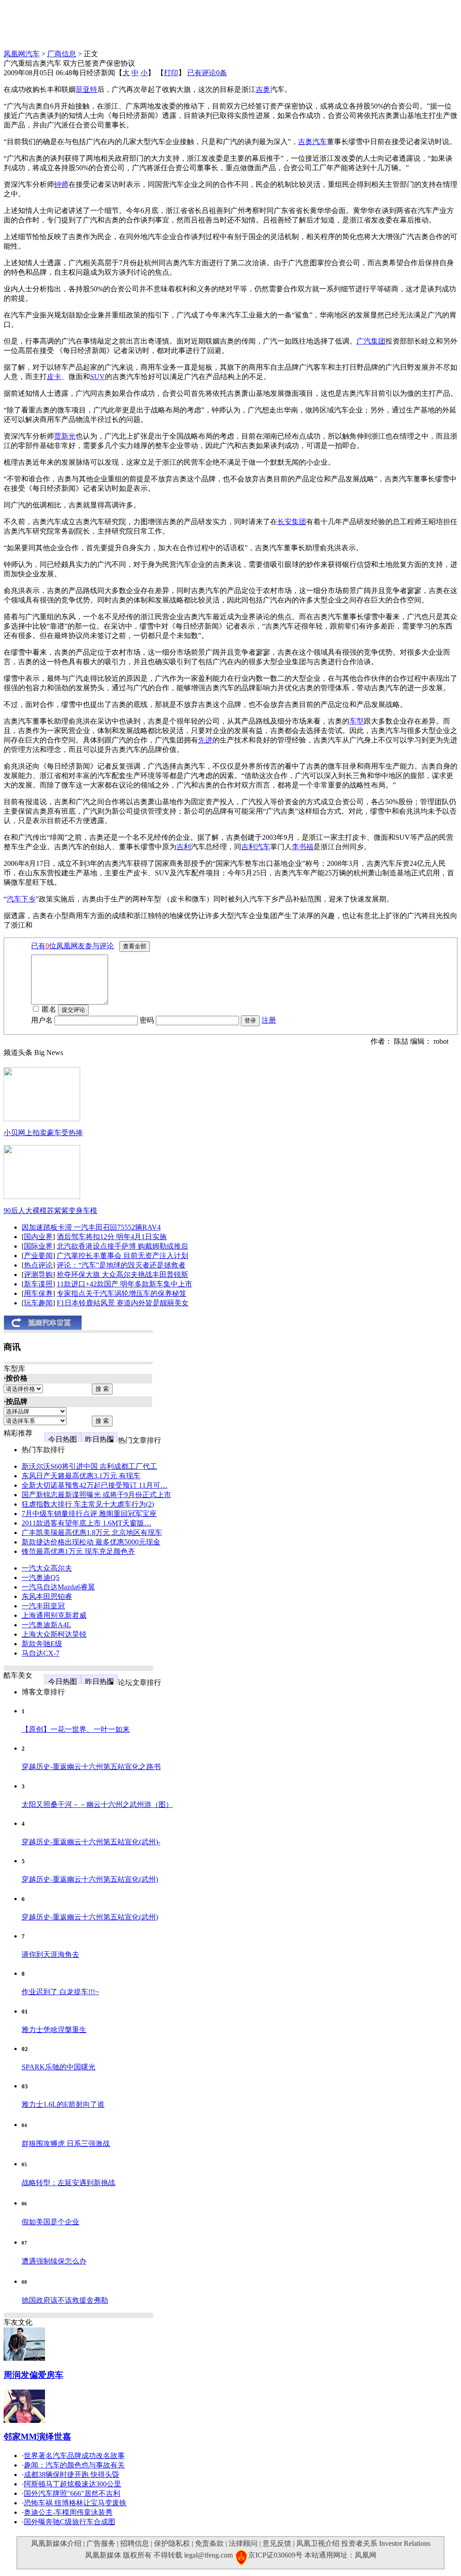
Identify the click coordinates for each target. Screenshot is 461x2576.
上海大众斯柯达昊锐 (54, 1634)
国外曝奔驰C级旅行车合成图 (70, 2522)
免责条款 (209, 2543)
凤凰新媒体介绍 (56, 2543)
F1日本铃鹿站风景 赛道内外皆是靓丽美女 (123, 1303)
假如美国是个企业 (50, 2222)
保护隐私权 (172, 2543)
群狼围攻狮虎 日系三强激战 (66, 2144)
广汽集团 (371, 341)
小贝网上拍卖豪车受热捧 (43, 1133)
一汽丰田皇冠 (43, 1606)
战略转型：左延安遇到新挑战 (68, 2183)
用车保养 (38, 1293)
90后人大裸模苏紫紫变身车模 (50, 1211)
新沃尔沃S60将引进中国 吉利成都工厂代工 (89, 1466)
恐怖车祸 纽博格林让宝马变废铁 (75, 2503)
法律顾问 (243, 2543)
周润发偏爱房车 (34, 2375)
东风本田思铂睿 (47, 1596)
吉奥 (263, 89)
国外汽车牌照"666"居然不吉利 (72, 2493)
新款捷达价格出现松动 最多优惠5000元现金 (91, 1542)
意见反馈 (277, 2543)
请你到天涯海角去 (50, 1954)
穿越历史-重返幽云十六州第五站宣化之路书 (91, 1767)
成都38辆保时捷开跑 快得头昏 (72, 2474)
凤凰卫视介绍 (318, 2543)
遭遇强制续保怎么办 (54, 2261)
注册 (269, 1020)
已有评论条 (207, 73)
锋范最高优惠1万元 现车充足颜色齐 (78, 1551)
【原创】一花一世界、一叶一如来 (76, 1729)
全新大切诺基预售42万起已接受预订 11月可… (95, 1485)
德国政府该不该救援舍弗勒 (65, 2300)
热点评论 (38, 1265)
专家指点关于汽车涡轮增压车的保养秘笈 (122, 1293)
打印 (171, 73)
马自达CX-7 (41, 1653)
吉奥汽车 (312, 142)
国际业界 (38, 1246)
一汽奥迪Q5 (41, 1578)
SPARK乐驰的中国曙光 (59, 2067)
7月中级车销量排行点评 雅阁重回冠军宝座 (89, 1514)
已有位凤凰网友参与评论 (72, 946)
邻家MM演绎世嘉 (37, 2437)
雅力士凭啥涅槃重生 (54, 2030)
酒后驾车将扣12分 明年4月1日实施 (112, 1237)
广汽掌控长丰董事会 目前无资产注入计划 (122, 1256)
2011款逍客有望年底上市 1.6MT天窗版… (86, 1523)
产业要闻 (38, 1256)
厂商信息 (62, 54)
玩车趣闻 (38, 1303)
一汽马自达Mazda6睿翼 (58, 1587)
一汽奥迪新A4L (46, 1625)
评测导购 (38, 1274)
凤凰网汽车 (22, 54)
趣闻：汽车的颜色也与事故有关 (74, 2465)
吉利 (184, 847)
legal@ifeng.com (208, 2555)
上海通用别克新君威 (54, 1615)
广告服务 (101, 2543)
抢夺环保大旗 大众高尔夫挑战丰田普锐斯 (122, 1274)
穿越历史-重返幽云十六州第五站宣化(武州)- (91, 1842)
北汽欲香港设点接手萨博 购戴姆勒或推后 (122, 1246)
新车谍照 (38, 1284)
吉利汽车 (256, 847)
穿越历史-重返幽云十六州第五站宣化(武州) (90, 1879)
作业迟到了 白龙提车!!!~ (60, 1992)
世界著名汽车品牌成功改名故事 (74, 2456)
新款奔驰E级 (42, 1644)
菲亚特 (86, 89)
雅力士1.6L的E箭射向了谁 (63, 2104)
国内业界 (38, 1237)
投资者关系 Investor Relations (386, 2543)
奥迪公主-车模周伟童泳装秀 (68, 2512)
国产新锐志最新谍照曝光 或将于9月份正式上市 (96, 1495)
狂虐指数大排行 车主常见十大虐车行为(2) (88, 1504)
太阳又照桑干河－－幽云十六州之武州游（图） (97, 1804)
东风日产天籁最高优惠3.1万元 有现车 (81, 1476)
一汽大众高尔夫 (47, 1568)
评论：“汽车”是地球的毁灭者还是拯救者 (121, 1265)
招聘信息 (135, 2543)
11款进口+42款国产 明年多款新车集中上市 (124, 1284)
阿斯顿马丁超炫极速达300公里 (72, 2484)
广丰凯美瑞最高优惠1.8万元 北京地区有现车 (92, 1532)
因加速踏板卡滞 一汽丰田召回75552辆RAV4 (91, 1227)
